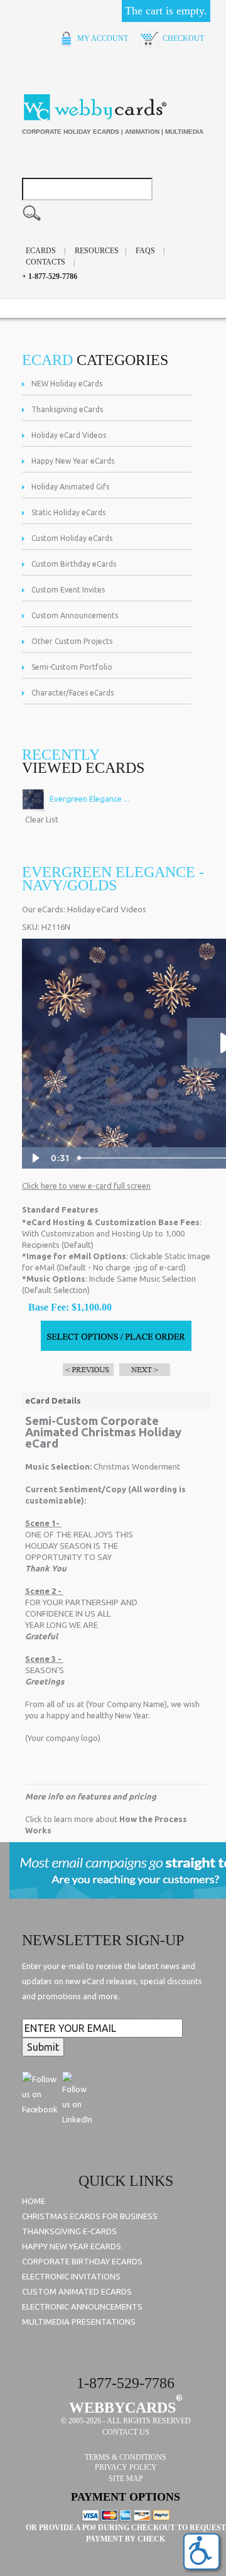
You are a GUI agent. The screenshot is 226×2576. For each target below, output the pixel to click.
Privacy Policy (126, 2467)
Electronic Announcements (82, 2306)
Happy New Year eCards (73, 461)
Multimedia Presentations (79, 2322)
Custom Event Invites (68, 590)
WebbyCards (122, 2408)
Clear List (42, 819)
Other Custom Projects (72, 641)
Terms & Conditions (126, 2457)
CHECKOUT (182, 38)
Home (34, 2201)
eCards (41, 251)
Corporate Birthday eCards (82, 2261)
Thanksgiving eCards (67, 409)
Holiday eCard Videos (69, 435)
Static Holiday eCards (68, 512)
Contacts (46, 262)
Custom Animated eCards (77, 2291)
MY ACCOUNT (102, 38)
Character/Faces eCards (73, 693)
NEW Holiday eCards (67, 384)
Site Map (126, 2479)
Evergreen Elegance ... (89, 799)
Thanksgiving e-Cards (69, 2231)
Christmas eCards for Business (90, 2216)
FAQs (145, 251)
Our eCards (43, 909)
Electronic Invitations (71, 2276)
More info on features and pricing (91, 1796)
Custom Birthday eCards (74, 564)
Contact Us (126, 2432)
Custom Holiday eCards (72, 538)
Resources (97, 251)
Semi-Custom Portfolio (72, 667)
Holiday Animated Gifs (70, 487)
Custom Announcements (75, 615)
